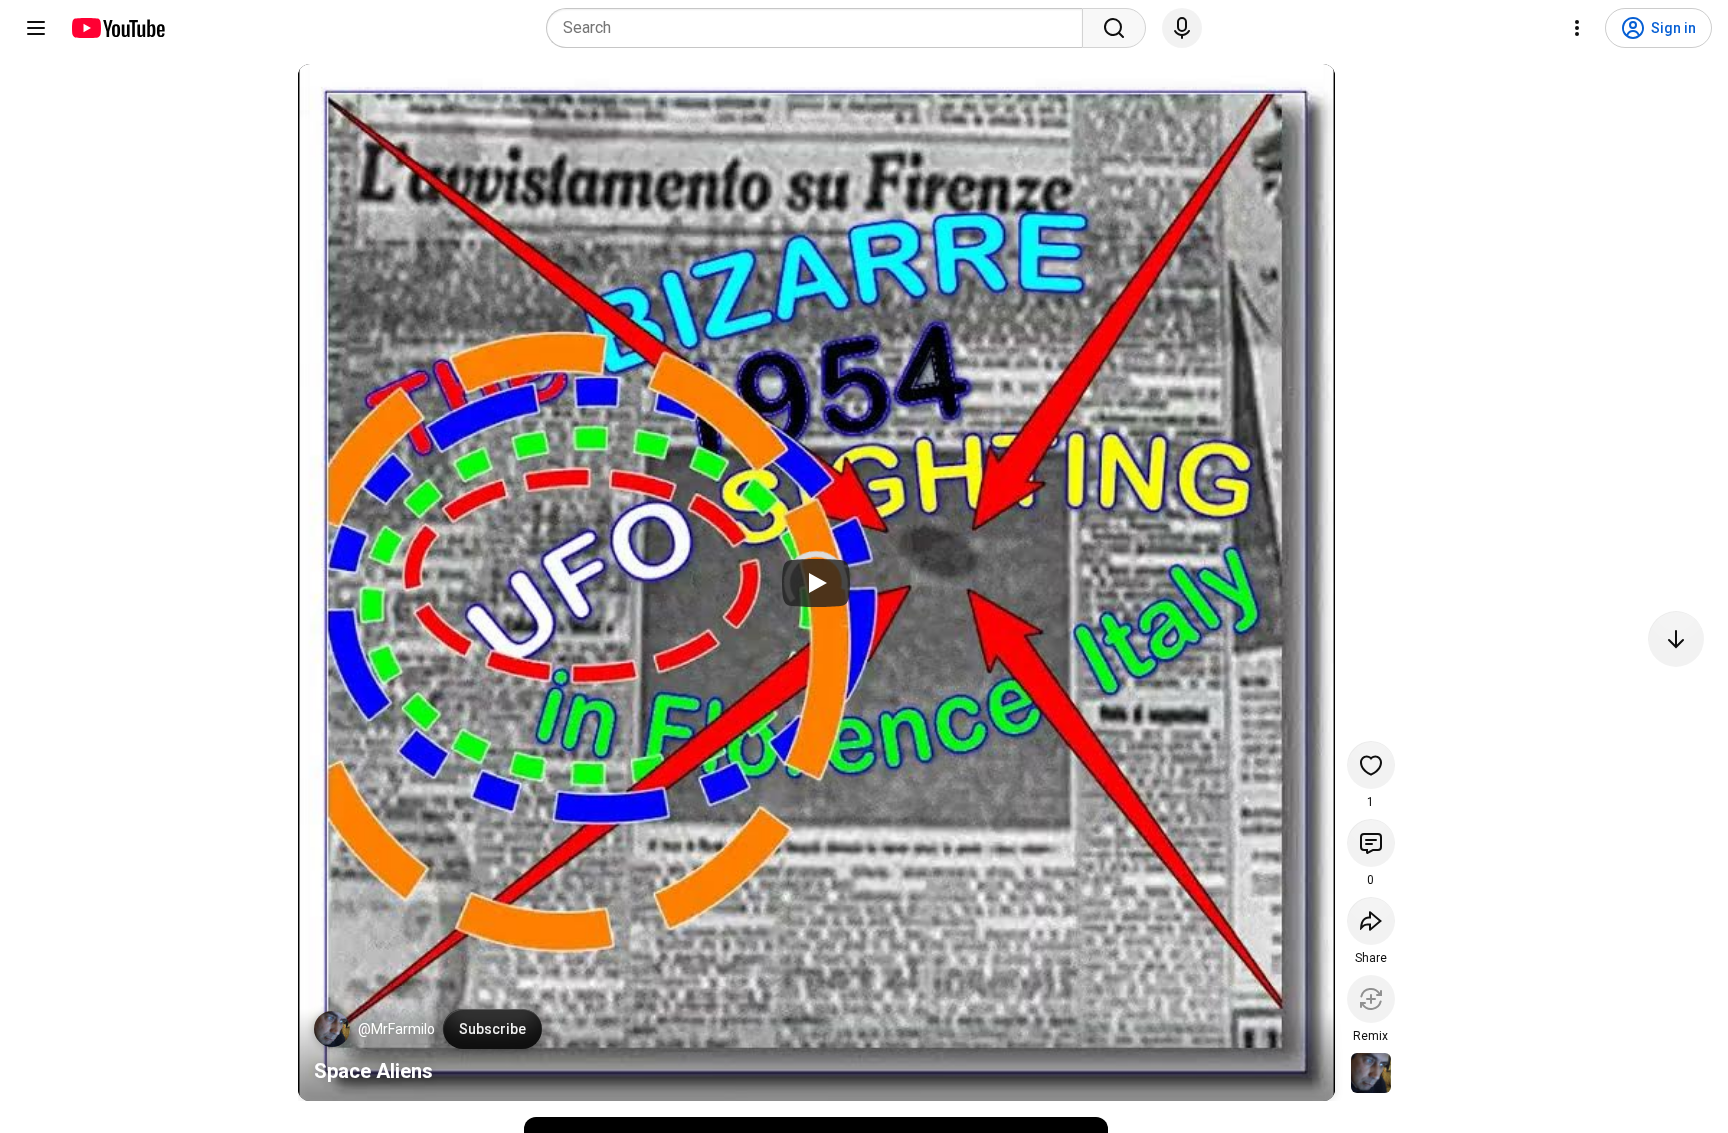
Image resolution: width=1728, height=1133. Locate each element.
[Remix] (1371, 999)
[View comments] (1371, 843)
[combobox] (820, 28)
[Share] (1371, 921)
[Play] (816, 583)
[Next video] (1676, 639)
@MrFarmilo (396, 1029)
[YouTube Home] (117, 28)
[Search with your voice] (1182, 28)
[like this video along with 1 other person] (1371, 765)
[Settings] (1577, 28)
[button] (332, 1029)
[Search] (1114, 28)
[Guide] (36, 28)
